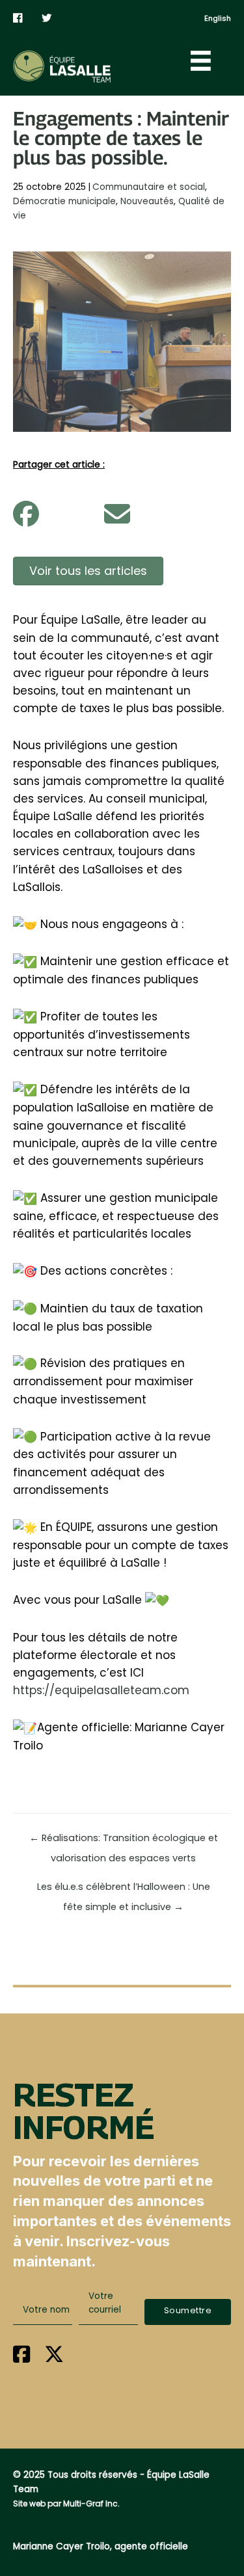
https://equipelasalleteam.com (101, 1690)
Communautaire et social (149, 187)
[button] (188, 2312)
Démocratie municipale (64, 201)
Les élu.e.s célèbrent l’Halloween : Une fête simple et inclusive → (124, 1890)
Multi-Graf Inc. (91, 2503)
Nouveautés (147, 201)
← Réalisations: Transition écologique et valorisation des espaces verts (124, 1841)
